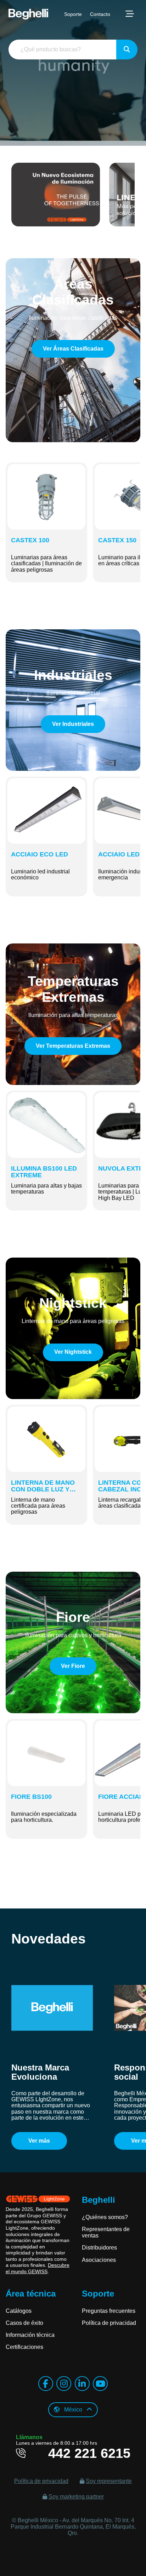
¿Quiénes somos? (105, 2217)
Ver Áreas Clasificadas (73, 349)
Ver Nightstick (73, 1352)
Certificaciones (24, 2347)
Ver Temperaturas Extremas (73, 1046)
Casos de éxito (24, 2323)
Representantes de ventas (106, 2232)
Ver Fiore (73, 1666)
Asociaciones (99, 2260)
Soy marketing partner (76, 2497)
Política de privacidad (109, 2323)
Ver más (39, 2141)
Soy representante (109, 2481)
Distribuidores (99, 2248)
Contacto (100, 14)
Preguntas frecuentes (109, 2311)
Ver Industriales (73, 724)
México (73, 2410)
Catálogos (19, 2311)
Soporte (73, 14)
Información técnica (30, 2335)
